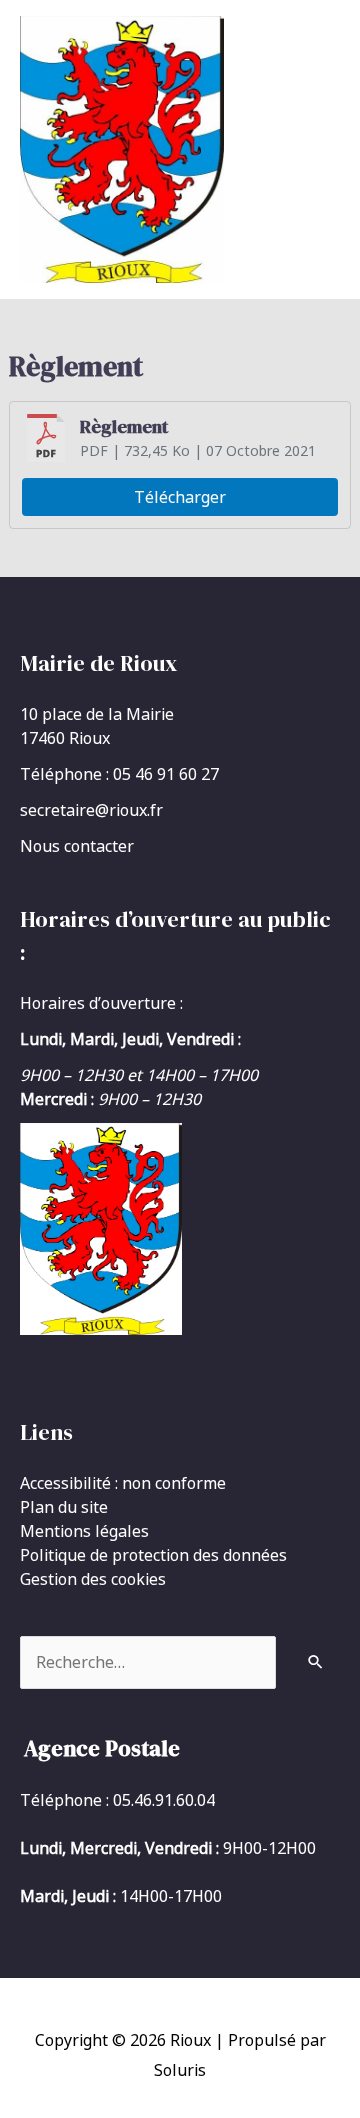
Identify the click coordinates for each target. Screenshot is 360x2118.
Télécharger (180, 497)
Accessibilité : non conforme (123, 1483)
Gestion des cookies (93, 1579)
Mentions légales (84, 1531)
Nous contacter (77, 846)
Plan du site (64, 1507)
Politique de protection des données (153, 1555)
